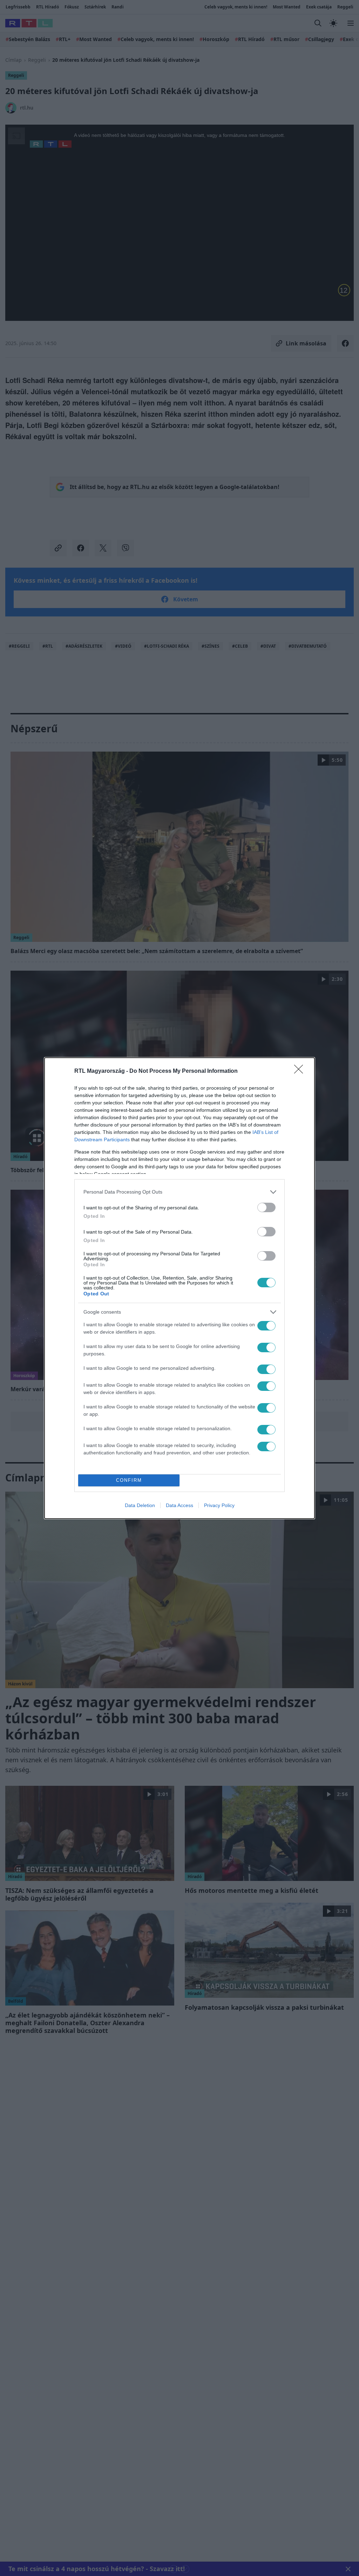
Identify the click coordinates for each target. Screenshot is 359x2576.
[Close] (301, 1071)
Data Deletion (140, 1505)
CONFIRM (129, 1480)
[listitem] (179, 1192)
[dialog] (179, 1288)
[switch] (266, 1207)
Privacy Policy (219, 1505)
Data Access (179, 1505)
